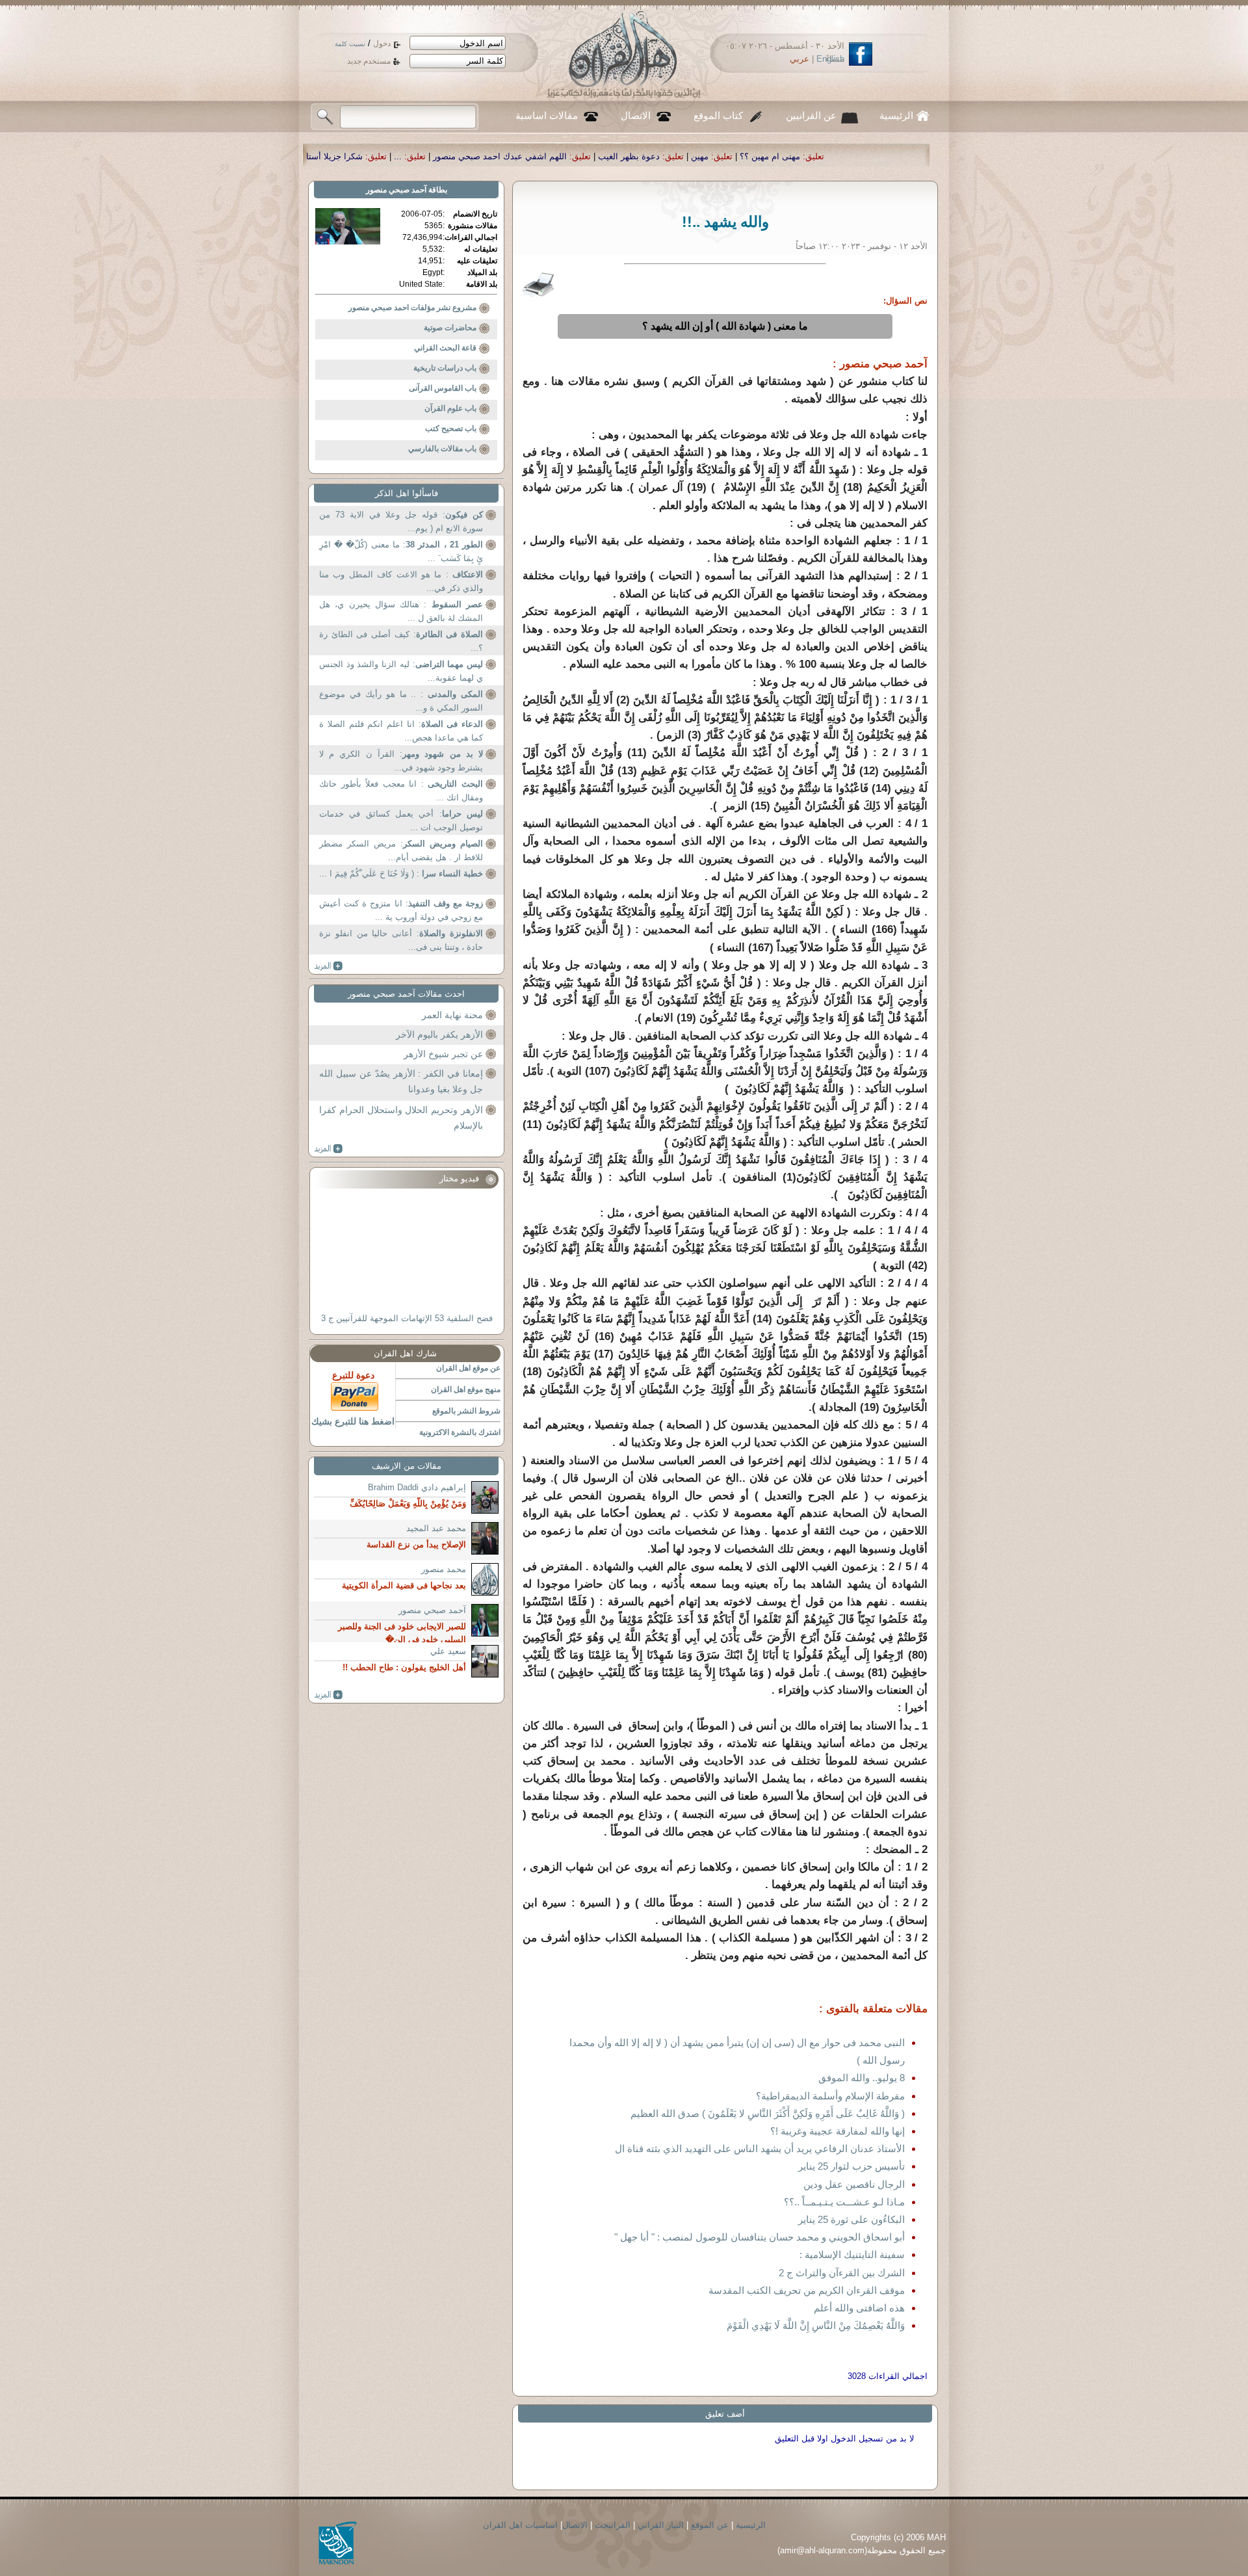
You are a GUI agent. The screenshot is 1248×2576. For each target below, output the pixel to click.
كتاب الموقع (718, 116)
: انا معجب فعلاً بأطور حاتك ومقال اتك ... (401, 791)
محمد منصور (444, 1569)
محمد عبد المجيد (436, 1528)
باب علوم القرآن (450, 408)
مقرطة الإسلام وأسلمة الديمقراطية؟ (830, 2096)
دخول (382, 44)
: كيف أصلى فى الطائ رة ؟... (401, 641)
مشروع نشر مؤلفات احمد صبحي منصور (412, 308)
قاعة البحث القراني (445, 348)
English (830, 59)
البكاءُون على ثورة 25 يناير (851, 2219)
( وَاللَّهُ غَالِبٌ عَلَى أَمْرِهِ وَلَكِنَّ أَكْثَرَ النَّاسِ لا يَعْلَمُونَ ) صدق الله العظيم (768, 2113)
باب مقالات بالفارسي (442, 449)
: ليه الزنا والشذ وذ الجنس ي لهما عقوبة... (401, 671)
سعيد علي (448, 1651)
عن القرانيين (811, 116)
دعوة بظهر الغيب (847, 156)
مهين (918, 156)
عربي (799, 59)
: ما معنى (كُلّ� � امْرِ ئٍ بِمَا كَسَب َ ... (401, 552)
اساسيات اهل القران (520, 2525)
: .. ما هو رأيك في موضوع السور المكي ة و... (401, 701)
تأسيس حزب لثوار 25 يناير (851, 2166)
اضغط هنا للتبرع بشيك (353, 1421)
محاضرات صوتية (450, 328)
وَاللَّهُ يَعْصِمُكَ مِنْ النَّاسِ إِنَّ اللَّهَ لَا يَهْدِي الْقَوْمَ (816, 2325)
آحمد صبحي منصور (396, 190)
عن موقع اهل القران (468, 1368)
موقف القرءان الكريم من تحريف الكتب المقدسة (807, 2290)
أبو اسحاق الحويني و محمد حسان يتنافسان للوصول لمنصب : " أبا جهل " (760, 2237)
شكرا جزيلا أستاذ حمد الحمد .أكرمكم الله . (505, 156)
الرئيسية (896, 116)
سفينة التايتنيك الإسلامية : (852, 2254)
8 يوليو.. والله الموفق (862, 2078)
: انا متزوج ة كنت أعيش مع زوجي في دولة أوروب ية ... (401, 911)
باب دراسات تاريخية (445, 368)
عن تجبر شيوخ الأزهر (443, 1054)
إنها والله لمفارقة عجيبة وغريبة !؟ (838, 2131)
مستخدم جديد (369, 61)
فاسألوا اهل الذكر (407, 493)
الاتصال (636, 116)
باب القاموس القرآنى (443, 388)
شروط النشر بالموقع (466, 1411)
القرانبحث (613, 2525)
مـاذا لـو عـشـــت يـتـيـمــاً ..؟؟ (844, 2202)
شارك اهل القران (405, 1353)
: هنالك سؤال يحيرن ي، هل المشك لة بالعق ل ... (401, 611)
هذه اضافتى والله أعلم (859, 2308)
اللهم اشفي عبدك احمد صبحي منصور (718, 156)
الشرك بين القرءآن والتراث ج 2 (842, 2273)
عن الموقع (710, 2525)
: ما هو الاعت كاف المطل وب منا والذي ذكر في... (401, 582)
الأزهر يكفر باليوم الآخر (439, 1034)
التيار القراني (661, 2525)
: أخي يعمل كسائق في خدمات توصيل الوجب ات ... (401, 821)
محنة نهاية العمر (452, 1015)
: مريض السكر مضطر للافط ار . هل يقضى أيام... (401, 851)
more (329, 966)
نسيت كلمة (350, 44)
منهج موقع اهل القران (466, 1389)
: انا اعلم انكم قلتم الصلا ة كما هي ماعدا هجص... (401, 731)
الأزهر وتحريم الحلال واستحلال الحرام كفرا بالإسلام (401, 1118)
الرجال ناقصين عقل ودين (854, 2184)
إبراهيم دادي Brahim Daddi (417, 1487)
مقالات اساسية (547, 116)
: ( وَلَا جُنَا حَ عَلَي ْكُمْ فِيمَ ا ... (401, 874)
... (616, 156)
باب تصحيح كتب (451, 428)
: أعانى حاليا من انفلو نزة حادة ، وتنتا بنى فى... (401, 940)
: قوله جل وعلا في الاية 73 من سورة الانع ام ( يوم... (401, 522)
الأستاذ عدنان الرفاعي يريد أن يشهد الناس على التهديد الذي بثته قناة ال (760, 2149)
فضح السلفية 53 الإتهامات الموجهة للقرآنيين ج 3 (407, 1318)
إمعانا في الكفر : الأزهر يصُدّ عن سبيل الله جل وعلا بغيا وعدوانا (401, 1081)
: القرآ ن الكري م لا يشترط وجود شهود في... (401, 761)
